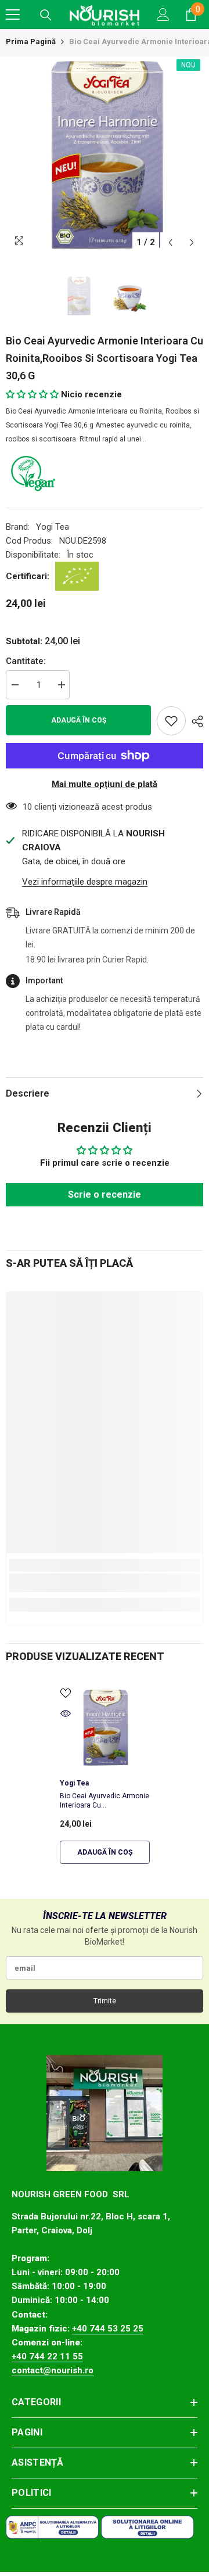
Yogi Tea (53, 527)
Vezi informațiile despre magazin (85, 882)
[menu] (13, 15)
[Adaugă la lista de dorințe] (171, 721)
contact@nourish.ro (53, 2370)
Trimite (105, 2001)
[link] (105, 1583)
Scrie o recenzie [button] (105, 1194)
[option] (105, 155)
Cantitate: (26, 661)
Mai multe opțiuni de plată (105, 784)
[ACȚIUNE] (194, 721)
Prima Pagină (31, 42)
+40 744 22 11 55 (47, 2356)
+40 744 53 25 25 (108, 2329)
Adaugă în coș (79, 720)
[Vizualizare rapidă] (66, 1713)
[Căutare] (46, 15)
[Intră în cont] (163, 15)
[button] (170, 242)
